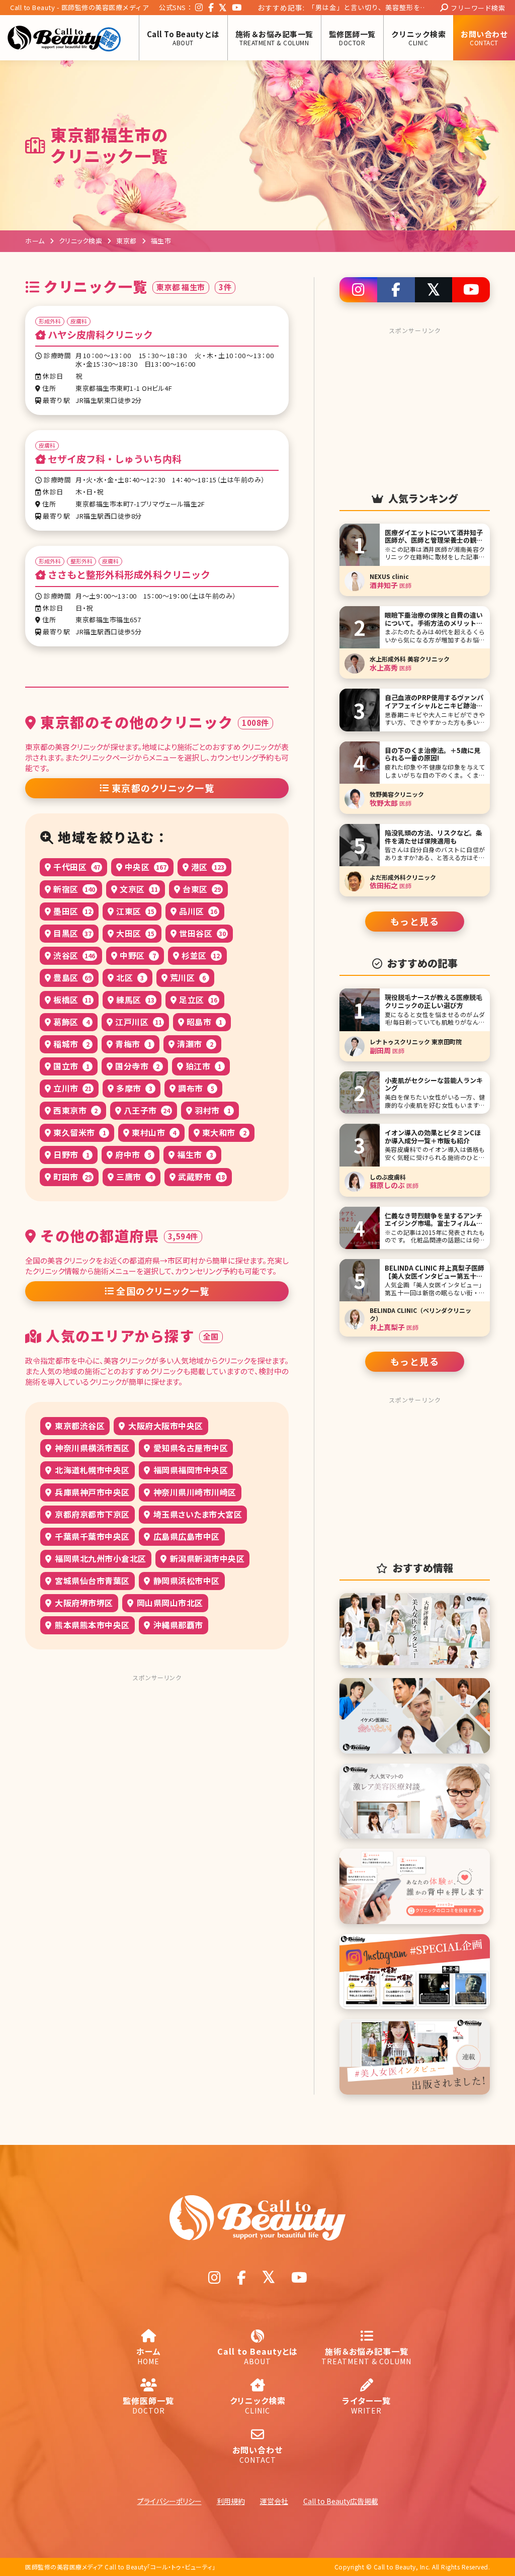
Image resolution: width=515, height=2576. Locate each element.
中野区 (137, 955)
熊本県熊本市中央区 (91, 1625)
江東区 (135, 911)
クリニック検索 (81, 241)
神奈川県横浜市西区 (91, 1448)
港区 (206, 867)
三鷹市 (133, 1177)
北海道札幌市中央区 (91, 1470)
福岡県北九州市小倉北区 (100, 1558)
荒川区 (187, 977)
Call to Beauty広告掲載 (341, 2501)
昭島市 (203, 1022)
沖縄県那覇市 (177, 1625)
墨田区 (72, 911)
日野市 (70, 1154)
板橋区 (72, 1000)
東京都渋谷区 (79, 1426)
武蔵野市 (200, 1177)
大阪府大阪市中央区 (165, 1426)
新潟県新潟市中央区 (206, 1558)
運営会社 (274, 2501)
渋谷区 (73, 955)
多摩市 (133, 1088)
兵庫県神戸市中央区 (91, 1492)
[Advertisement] (157, 1749)
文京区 (138, 889)
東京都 (126, 241)
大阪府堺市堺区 (83, 1603)
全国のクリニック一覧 (163, 1291)
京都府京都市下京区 (91, 1514)
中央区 (144, 867)
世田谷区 (201, 933)
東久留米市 (79, 1132)
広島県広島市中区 (185, 1536)
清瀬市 (194, 1044)
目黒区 (72, 933)
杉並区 (200, 955)
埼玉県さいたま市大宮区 (196, 1514)
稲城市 (70, 1044)
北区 (129, 977)
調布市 (195, 1088)
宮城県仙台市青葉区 (91, 1581)
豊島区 (72, 977)
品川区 (197, 911)
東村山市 (153, 1132)
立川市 (72, 1088)
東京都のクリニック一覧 (163, 788)
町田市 (72, 1177)
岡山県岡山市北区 (169, 1603)
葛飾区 (70, 1022)
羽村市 (212, 1110)
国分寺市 (137, 1066)
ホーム (35, 241)
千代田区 (76, 867)
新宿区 (73, 889)
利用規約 (231, 2501)
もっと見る (415, 921)
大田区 (135, 933)
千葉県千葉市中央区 (91, 1536)
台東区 (201, 889)
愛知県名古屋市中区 (189, 1448)
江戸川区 (138, 1022)
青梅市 (132, 1044)
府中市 (132, 1154)
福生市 (194, 1154)
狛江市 (202, 1066)
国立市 (70, 1066)
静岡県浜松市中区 (185, 1581)
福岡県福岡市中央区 (189, 1470)
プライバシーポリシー (169, 2501)
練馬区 (135, 1000)
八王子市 (146, 1110)
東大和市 (223, 1132)
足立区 (197, 1000)
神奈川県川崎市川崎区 (194, 1492)
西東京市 (75, 1110)
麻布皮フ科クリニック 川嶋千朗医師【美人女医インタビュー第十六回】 (366, 9)
